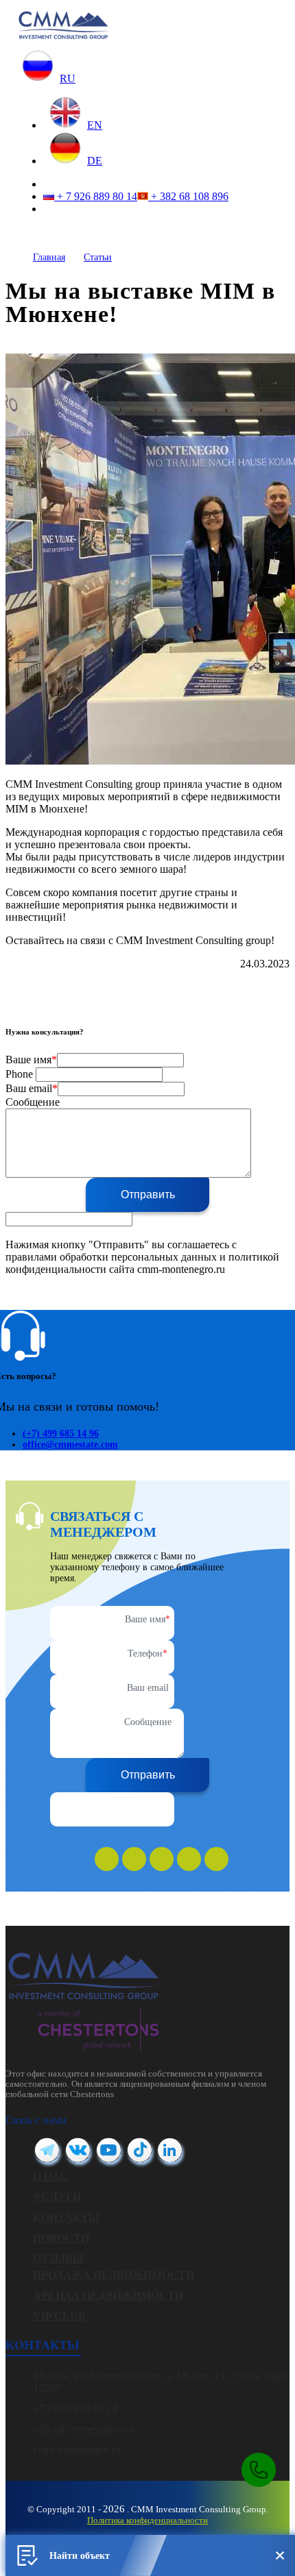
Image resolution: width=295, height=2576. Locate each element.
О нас (50, 2176)
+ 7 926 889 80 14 (96, 196)
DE (95, 161)
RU (68, 78)
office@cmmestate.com (70, 1445)
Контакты (66, 2217)
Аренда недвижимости (108, 2295)
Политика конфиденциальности (147, 2520)
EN (95, 125)
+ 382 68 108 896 (188, 196)
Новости (61, 2238)
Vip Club (59, 2316)
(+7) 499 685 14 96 (61, 1434)
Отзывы (58, 2258)
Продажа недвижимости (114, 2275)
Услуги (57, 2197)
